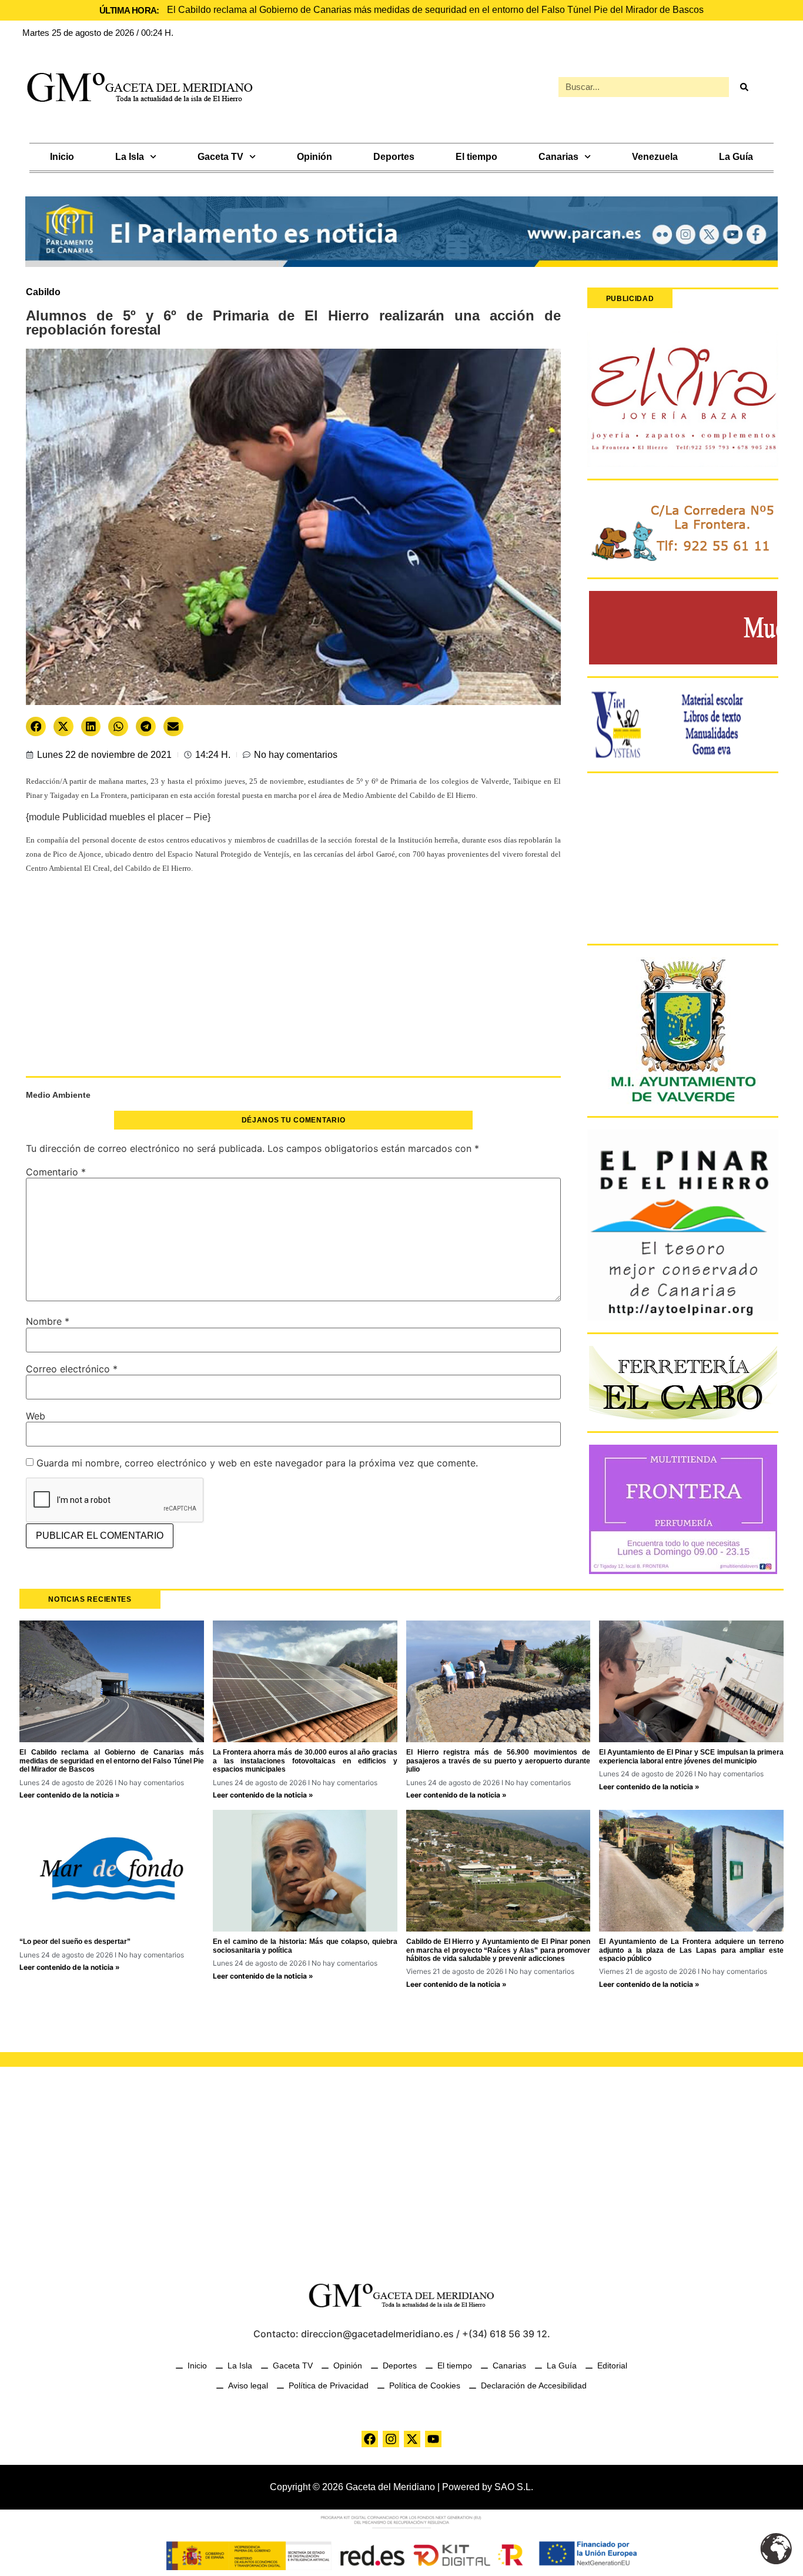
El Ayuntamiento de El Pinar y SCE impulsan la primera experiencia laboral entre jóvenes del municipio (691, 1756)
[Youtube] (433, 2439)
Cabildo (43, 292)
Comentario (56, 1172)
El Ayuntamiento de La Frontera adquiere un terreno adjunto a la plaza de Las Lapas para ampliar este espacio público (691, 1950)
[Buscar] (744, 87)
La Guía (736, 157)
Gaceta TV (220, 157)
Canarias (558, 157)
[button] (36, 726)
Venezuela (655, 157)
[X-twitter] (412, 2439)
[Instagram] (391, 2439)
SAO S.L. (514, 2487)
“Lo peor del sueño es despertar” (75, 1942)
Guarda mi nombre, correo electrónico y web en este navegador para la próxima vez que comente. (257, 1463)
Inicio (62, 157)
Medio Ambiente (58, 1095)
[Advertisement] (293, 981)
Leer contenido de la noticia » (70, 1795)
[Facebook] (370, 2439)
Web (36, 1416)
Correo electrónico (72, 1369)
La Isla (130, 157)
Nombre (48, 1321)
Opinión (314, 157)
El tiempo (476, 157)
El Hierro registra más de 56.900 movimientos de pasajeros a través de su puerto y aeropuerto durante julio (498, 1761)
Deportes (394, 157)
